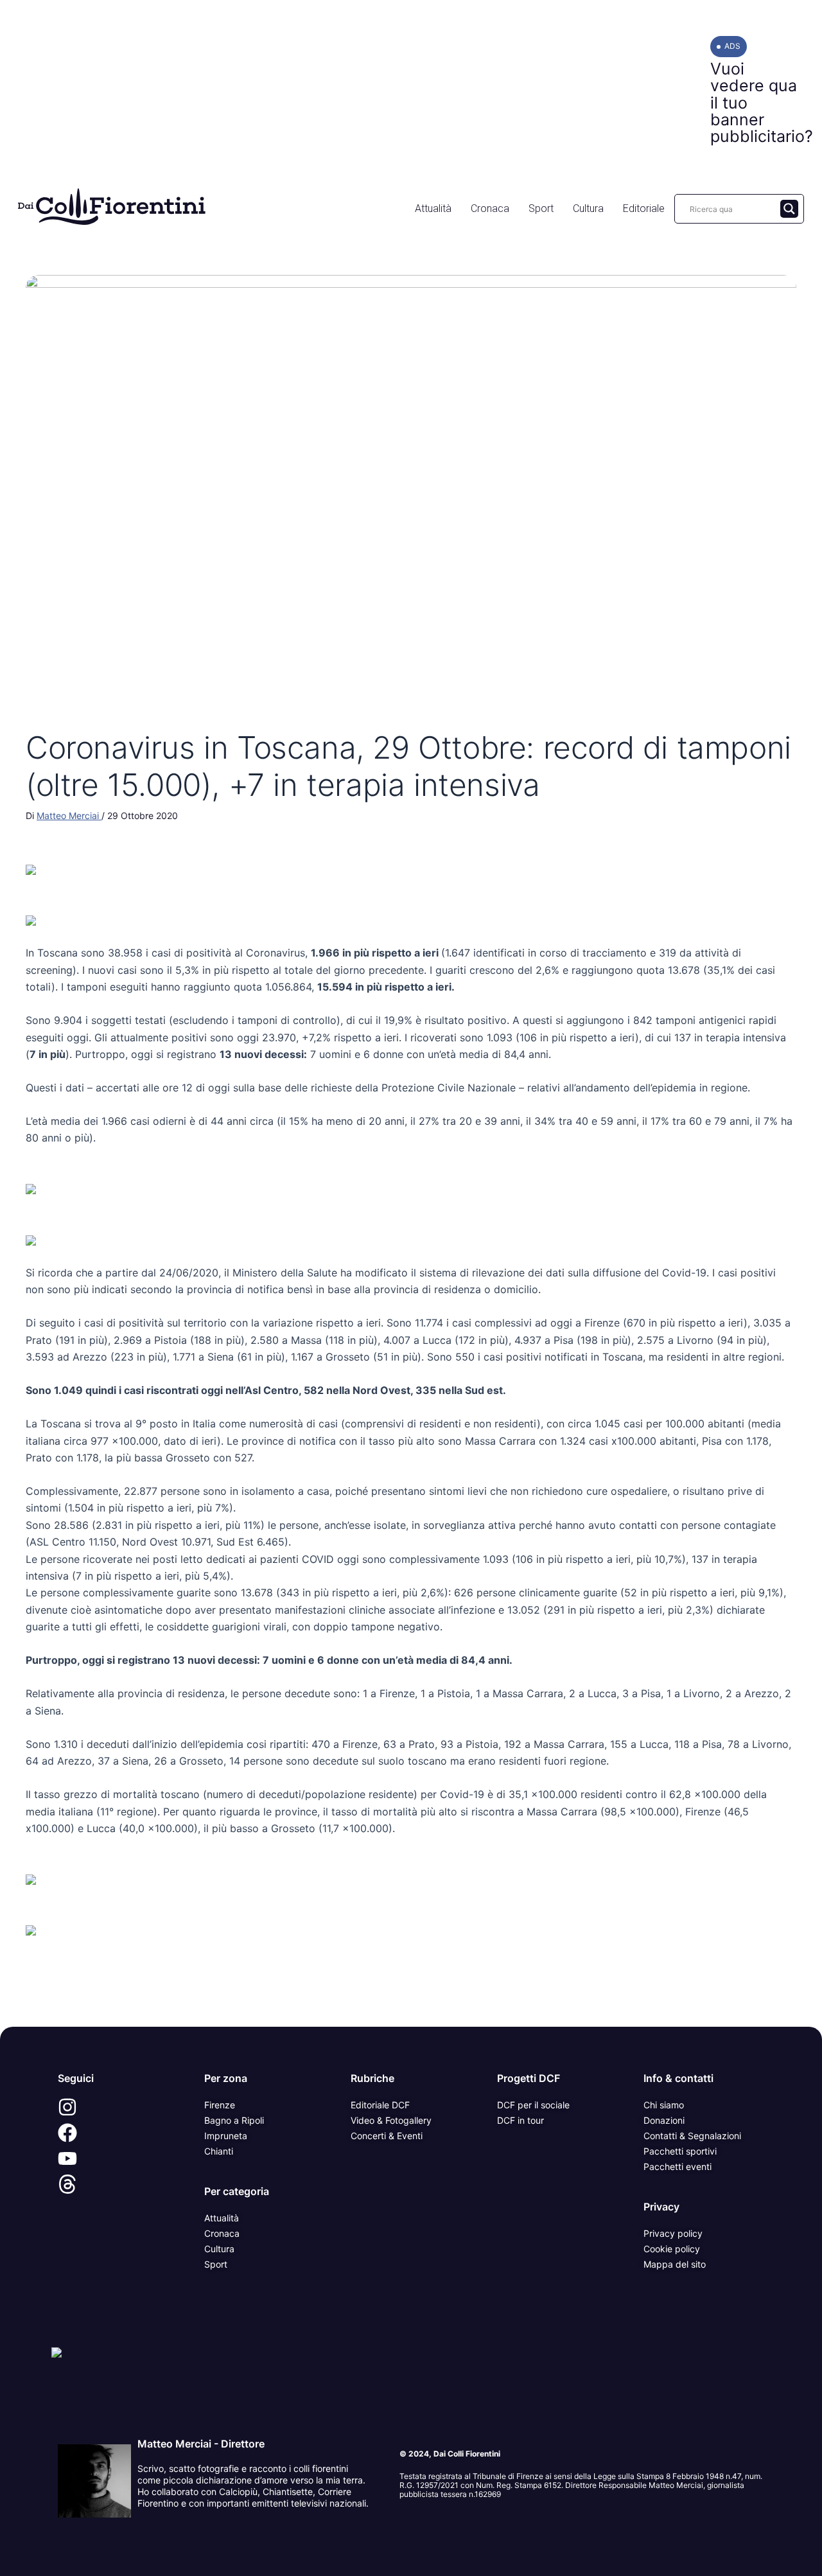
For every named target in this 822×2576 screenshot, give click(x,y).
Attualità (433, 208)
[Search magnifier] (789, 209)
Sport (541, 208)
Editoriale (644, 208)
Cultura (588, 208)
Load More (411, 1997)
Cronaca (490, 208)
